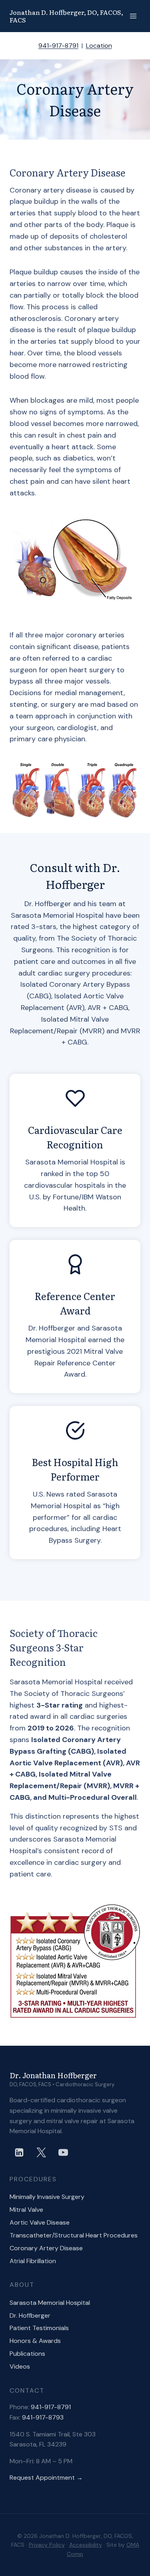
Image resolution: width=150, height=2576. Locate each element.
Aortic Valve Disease (40, 2222)
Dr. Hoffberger (30, 2315)
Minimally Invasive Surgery (47, 2197)
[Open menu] (133, 16)
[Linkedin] (19, 2152)
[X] (41, 2152)
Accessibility (86, 2545)
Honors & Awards (35, 2341)
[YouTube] (63, 2152)
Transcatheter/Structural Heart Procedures (74, 2235)
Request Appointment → (46, 2478)
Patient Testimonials (39, 2328)
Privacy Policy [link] (47, 2545)
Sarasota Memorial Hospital (50, 2303)
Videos (20, 2366)
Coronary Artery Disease (46, 2248)
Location (99, 46)
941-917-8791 (58, 46)
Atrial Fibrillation (33, 2261)
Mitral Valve (26, 2210)
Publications (27, 2354)
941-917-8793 (43, 2417)
